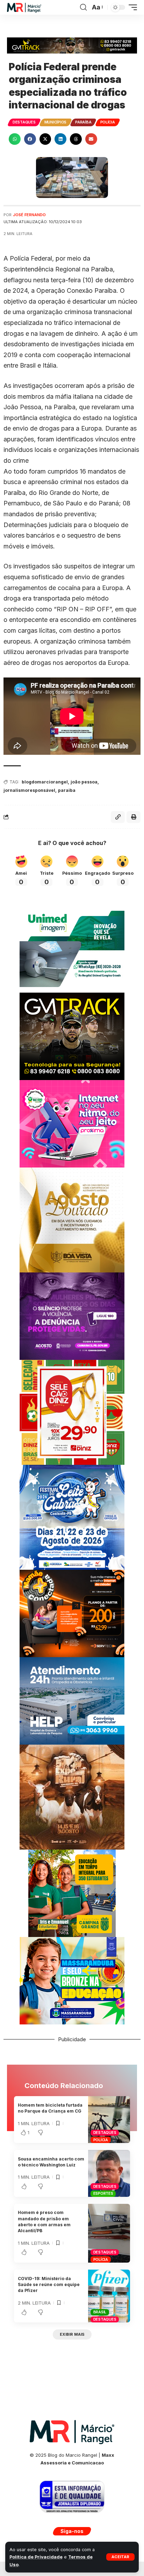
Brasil (100, 2312)
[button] (120, 2557)
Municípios (56, 122)
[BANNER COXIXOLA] (72, 1517)
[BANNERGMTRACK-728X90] (72, 45)
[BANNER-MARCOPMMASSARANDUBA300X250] (72, 1980)
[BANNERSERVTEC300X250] (72, 1613)
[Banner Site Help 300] (72, 1700)
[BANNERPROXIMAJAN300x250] (72, 1123)
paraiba (67, 790)
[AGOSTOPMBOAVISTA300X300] (72, 1219)
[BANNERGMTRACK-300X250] (72, 1036)
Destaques (24, 122)
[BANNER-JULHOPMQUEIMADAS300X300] (72, 1797)
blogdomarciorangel (45, 782)
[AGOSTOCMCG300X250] (72, 1316)
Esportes (103, 2193)
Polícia (108, 122)
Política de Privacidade (36, 2557)
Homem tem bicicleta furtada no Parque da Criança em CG (50, 2108)
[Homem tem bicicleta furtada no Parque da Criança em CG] (109, 2120)
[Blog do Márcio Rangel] (24, 8)
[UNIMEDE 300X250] (72, 948)
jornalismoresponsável (29, 790)
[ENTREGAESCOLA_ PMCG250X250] (72, 1893)
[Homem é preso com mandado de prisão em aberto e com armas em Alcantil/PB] (109, 2233)
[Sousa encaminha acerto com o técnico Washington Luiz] (109, 2173)
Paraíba (83, 122)
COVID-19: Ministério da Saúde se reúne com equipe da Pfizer (49, 2285)
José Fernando (29, 215)
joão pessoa (84, 782)
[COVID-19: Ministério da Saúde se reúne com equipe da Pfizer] (109, 2296)
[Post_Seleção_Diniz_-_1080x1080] (72, 1412)
